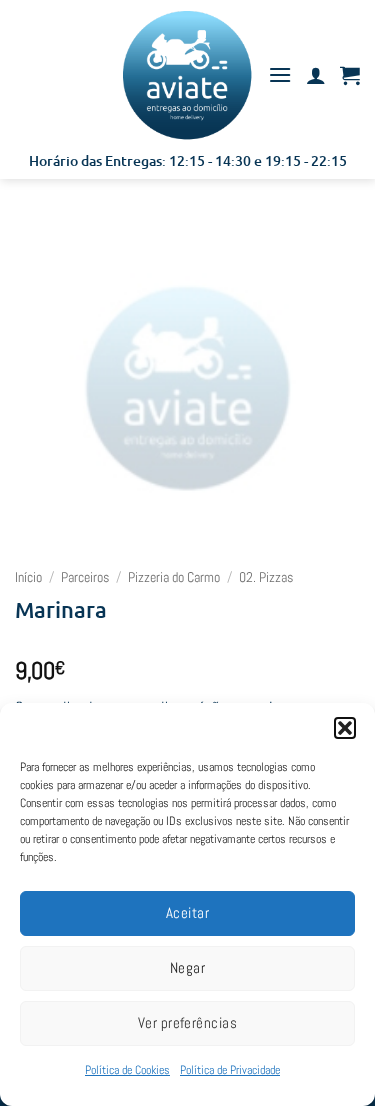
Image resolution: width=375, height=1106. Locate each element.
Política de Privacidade (230, 1070)
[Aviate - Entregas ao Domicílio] (187, 75)
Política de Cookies (127, 1070)
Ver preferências (187, 1022)
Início (28, 577)
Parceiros (85, 577)
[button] (345, 728)
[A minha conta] (316, 75)
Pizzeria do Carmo (174, 577)
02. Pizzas (266, 577)
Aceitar (187, 912)
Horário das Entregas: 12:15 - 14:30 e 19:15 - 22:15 (188, 160)
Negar (187, 967)
